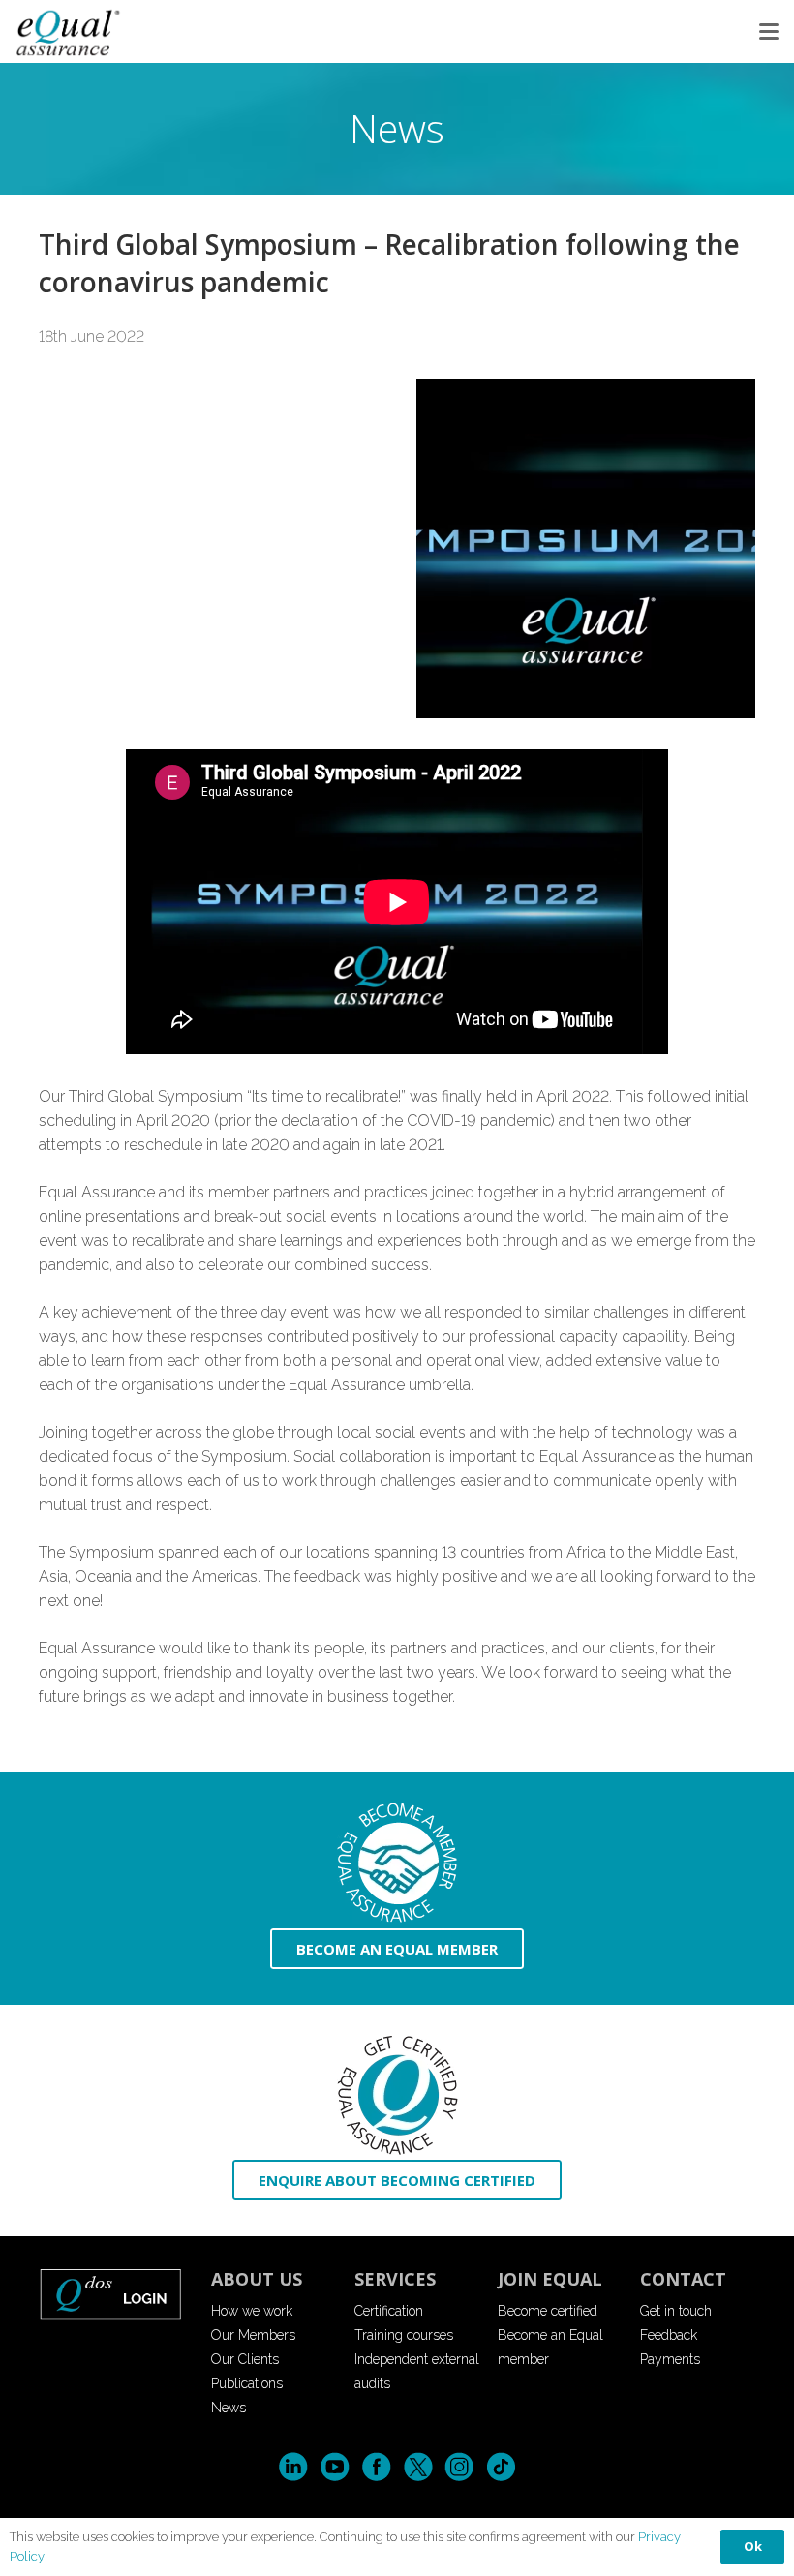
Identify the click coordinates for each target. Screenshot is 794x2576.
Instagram (459, 2467)
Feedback (669, 2335)
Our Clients (245, 2359)
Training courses (404, 2335)
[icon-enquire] (397, 2095)
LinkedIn (293, 2467)
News (229, 2408)
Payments (670, 2359)
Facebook (376, 2467)
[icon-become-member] (397, 1863)
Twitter (418, 2467)
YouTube (335, 2467)
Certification (389, 2311)
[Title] (69, 31)
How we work (252, 2311)
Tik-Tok (501, 2467)
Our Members (253, 2335)
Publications (247, 2383)
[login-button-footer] (111, 2294)
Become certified (548, 2311)
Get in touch (676, 2311)
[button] (769, 32)
